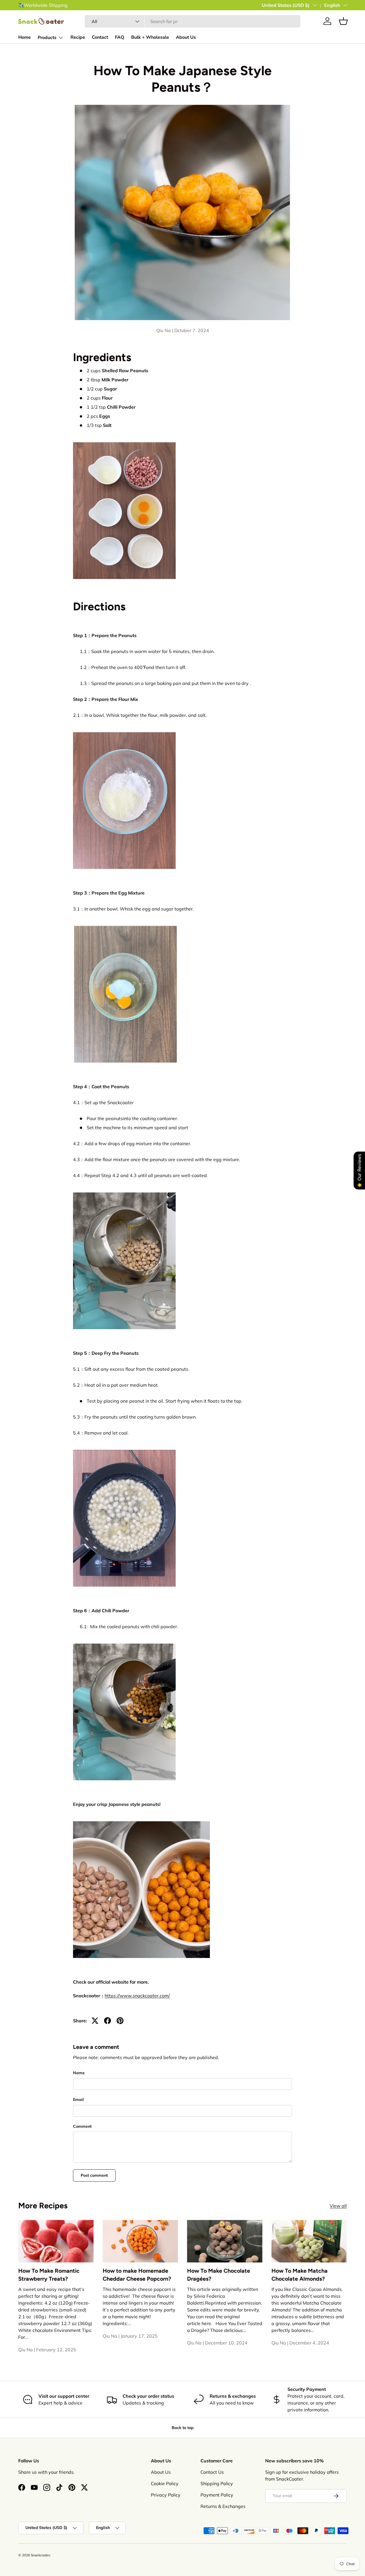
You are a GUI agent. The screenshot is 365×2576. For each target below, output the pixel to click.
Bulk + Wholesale (150, 37)
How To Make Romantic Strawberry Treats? (49, 2275)
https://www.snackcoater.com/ (137, 1996)
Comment (82, 2126)
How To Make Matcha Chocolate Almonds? (300, 2275)
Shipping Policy (217, 2483)
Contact (100, 37)
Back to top (183, 2428)
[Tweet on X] (95, 2021)
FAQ (120, 37)
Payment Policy (217, 2495)
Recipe (78, 37)
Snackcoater (40, 2555)
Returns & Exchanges (223, 2506)
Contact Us (212, 2472)
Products (47, 38)
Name (79, 2073)
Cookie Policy (165, 2483)
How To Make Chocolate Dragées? (219, 2275)
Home (25, 37)
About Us (186, 37)
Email (78, 2100)
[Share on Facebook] (108, 2021)
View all (338, 2206)
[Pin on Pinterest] (120, 2021)
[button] (343, 21)
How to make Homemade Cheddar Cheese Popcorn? (137, 2275)
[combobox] (192, 21)
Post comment (94, 2175)
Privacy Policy (166, 2495)
